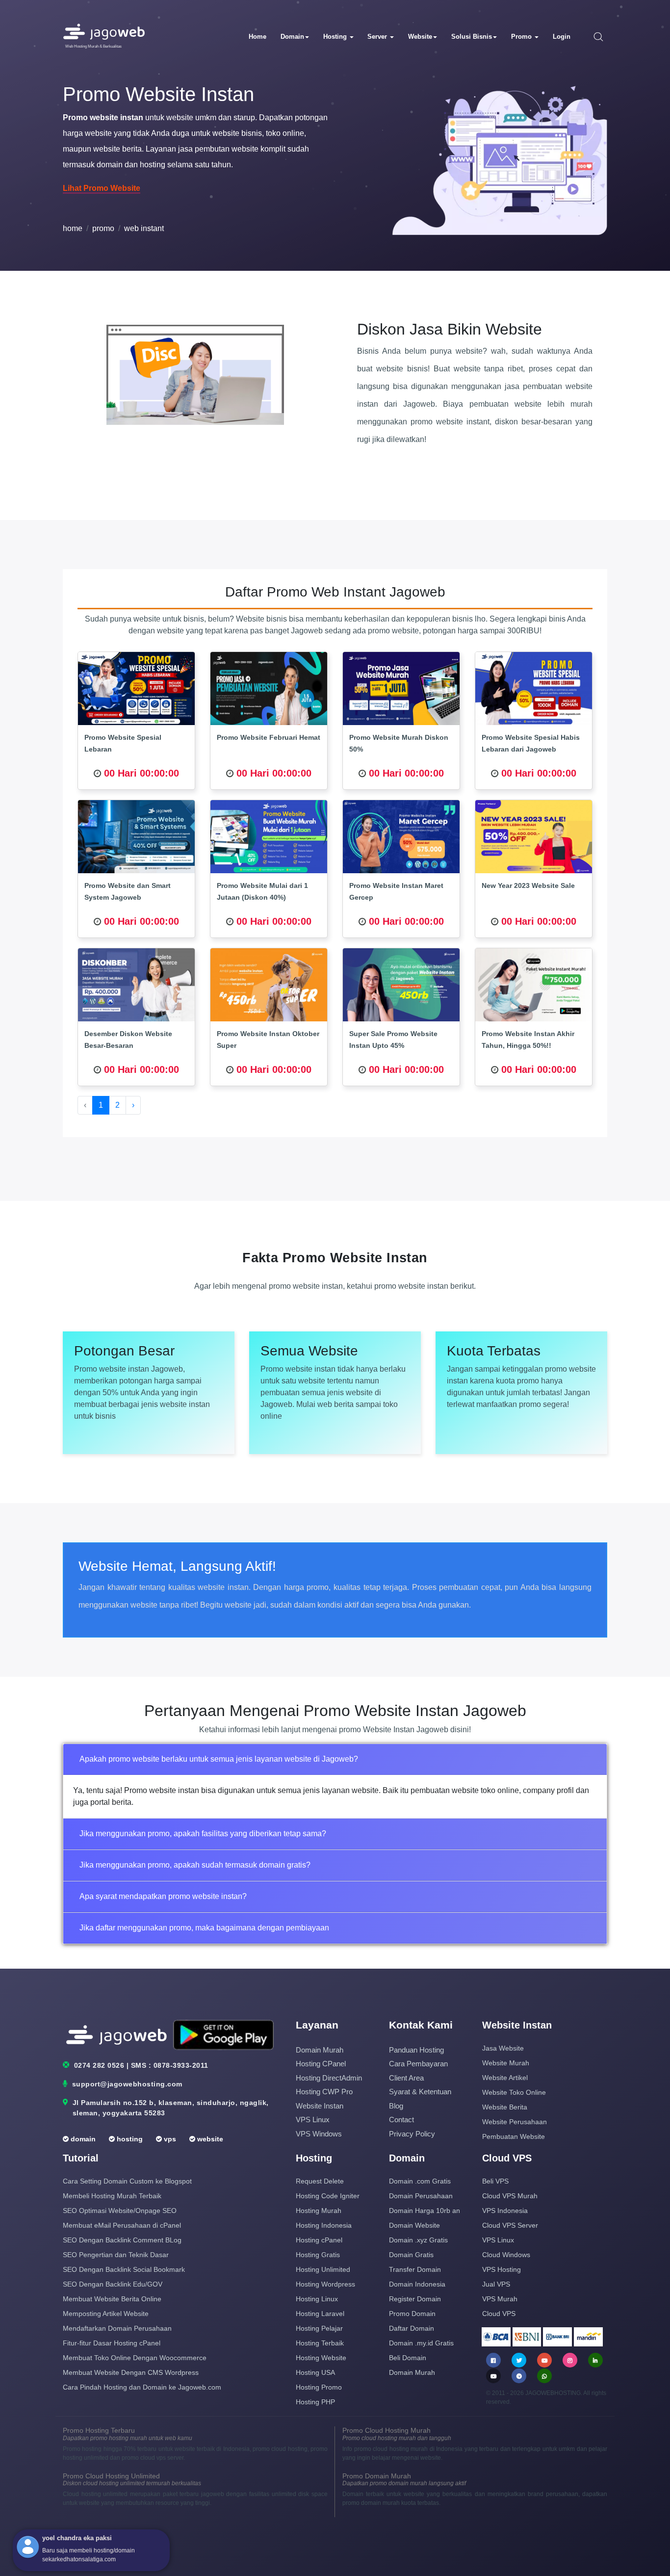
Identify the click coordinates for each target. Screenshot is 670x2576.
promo (103, 228)
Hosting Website (321, 2358)
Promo (522, 37)
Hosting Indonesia (324, 2225)
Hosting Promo (319, 2387)
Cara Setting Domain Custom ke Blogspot (127, 2181)
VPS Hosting (502, 2269)
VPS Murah (500, 2299)
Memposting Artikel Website (106, 2314)
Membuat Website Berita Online (112, 2299)
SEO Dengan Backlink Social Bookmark (124, 2269)
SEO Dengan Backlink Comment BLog (122, 2240)
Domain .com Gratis (420, 2181)
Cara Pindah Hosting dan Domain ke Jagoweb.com (142, 2387)
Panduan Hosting (416, 2050)
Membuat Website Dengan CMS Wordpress (131, 2372)
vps (169, 2139)
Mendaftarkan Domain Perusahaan (117, 2328)
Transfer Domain (415, 2269)
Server (378, 37)
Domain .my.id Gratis (421, 2343)
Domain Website (414, 2225)
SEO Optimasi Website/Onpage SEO (120, 2211)
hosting (129, 2139)
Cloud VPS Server (510, 2225)
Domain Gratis (411, 2255)
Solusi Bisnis (472, 37)
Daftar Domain (412, 2328)
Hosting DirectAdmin (329, 2078)
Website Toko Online (514, 2092)
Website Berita (505, 2107)
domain (82, 2139)
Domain (292, 37)
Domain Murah (320, 2050)
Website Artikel (505, 2078)
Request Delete (320, 2181)
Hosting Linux (317, 2299)
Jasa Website (503, 2048)
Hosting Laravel (320, 2314)
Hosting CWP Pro (324, 2092)
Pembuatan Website (514, 2136)
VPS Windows (319, 2134)
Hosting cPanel (321, 2064)
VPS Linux (313, 2120)
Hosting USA (315, 2372)
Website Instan (320, 2106)
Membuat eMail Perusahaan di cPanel (122, 2225)
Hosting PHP (315, 2402)
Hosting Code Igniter (328, 2196)
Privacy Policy (412, 2134)
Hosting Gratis (318, 2255)
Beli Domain (408, 2358)
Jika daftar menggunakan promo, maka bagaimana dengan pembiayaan (204, 1928)
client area (406, 2078)
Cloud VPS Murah (510, 2196)
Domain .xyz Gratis (418, 2240)
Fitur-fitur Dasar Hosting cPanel (112, 2343)
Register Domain (415, 2299)
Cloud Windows (506, 2255)
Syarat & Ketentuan (420, 2092)
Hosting (336, 37)
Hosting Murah (319, 2211)
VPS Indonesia (505, 2211)
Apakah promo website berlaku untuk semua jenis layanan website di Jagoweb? (219, 1759)
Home (258, 37)
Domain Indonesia (417, 2284)
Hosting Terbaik (320, 2343)
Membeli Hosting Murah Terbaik (112, 2196)
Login (562, 37)
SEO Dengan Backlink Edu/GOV (113, 2284)
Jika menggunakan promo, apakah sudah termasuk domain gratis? (195, 1865)
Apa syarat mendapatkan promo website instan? (163, 1896)
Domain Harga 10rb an (425, 2211)
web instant (144, 228)
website (209, 2139)
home (73, 228)
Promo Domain (412, 2314)
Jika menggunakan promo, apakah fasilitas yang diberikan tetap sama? (203, 1834)
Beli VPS (495, 2181)
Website (420, 37)
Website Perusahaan (515, 2122)
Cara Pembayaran (418, 2064)
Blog (396, 2106)
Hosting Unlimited (323, 2269)
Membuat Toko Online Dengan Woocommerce (135, 2358)
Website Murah (506, 2063)
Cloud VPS (499, 2314)
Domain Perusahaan (421, 2196)
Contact (401, 2120)
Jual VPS (496, 2284)
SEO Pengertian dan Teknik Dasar (116, 2255)
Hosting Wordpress (325, 2284)
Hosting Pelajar (319, 2328)
